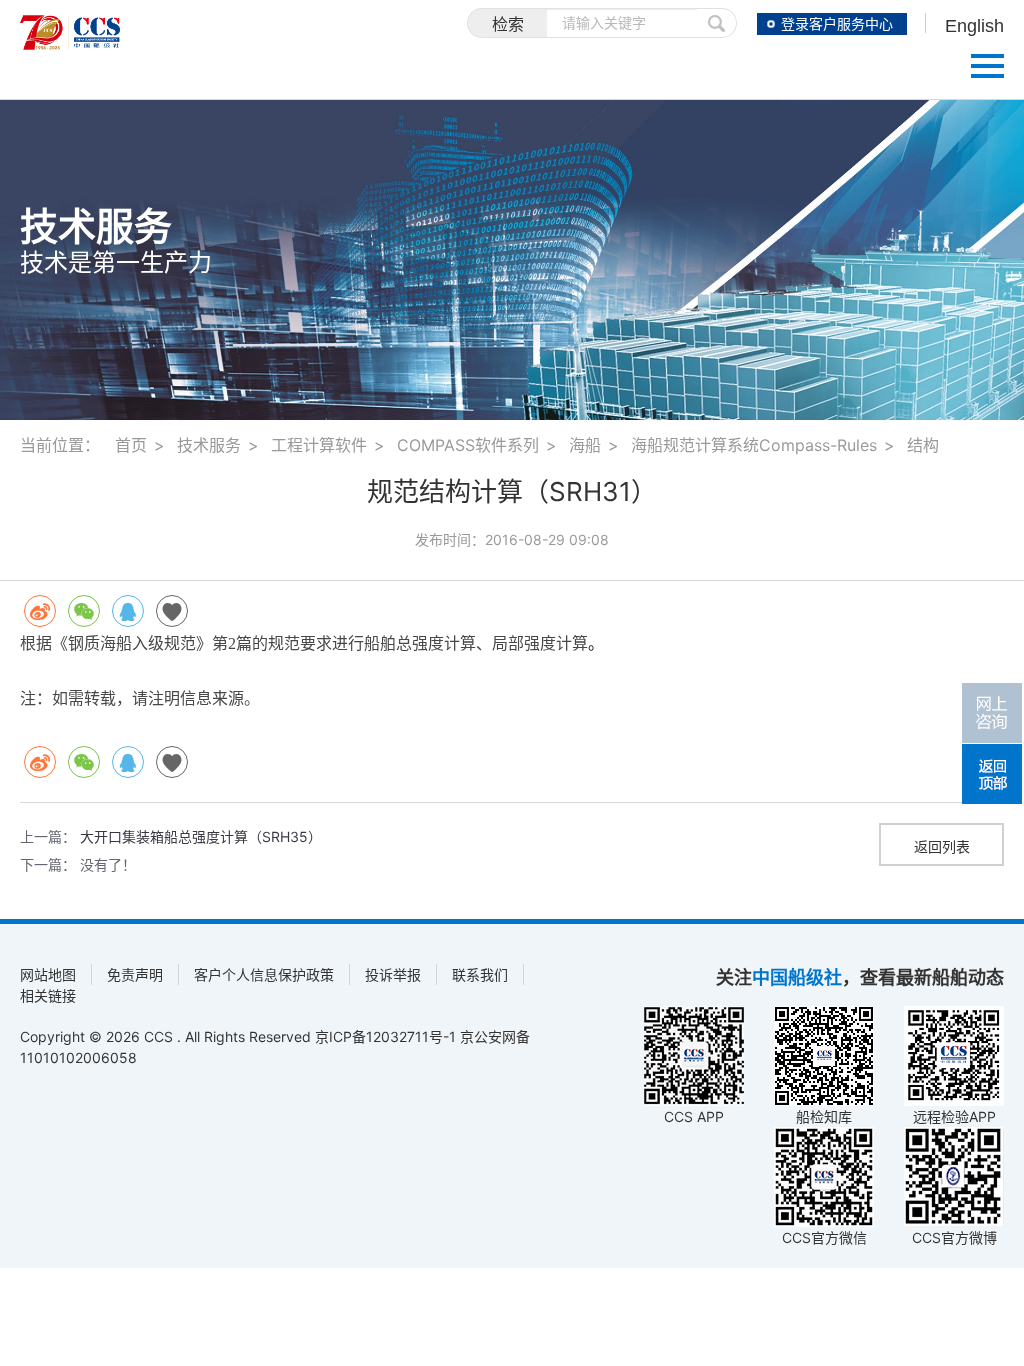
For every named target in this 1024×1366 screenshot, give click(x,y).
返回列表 (942, 846)
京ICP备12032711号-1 (385, 1036)
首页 (131, 445)
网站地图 (48, 974)
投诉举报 (393, 974)
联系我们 (480, 974)
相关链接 (48, 995)
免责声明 (135, 974)
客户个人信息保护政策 (264, 974)
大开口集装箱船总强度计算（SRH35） (201, 836)
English (974, 26)
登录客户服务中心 (837, 24)
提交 (717, 23)
